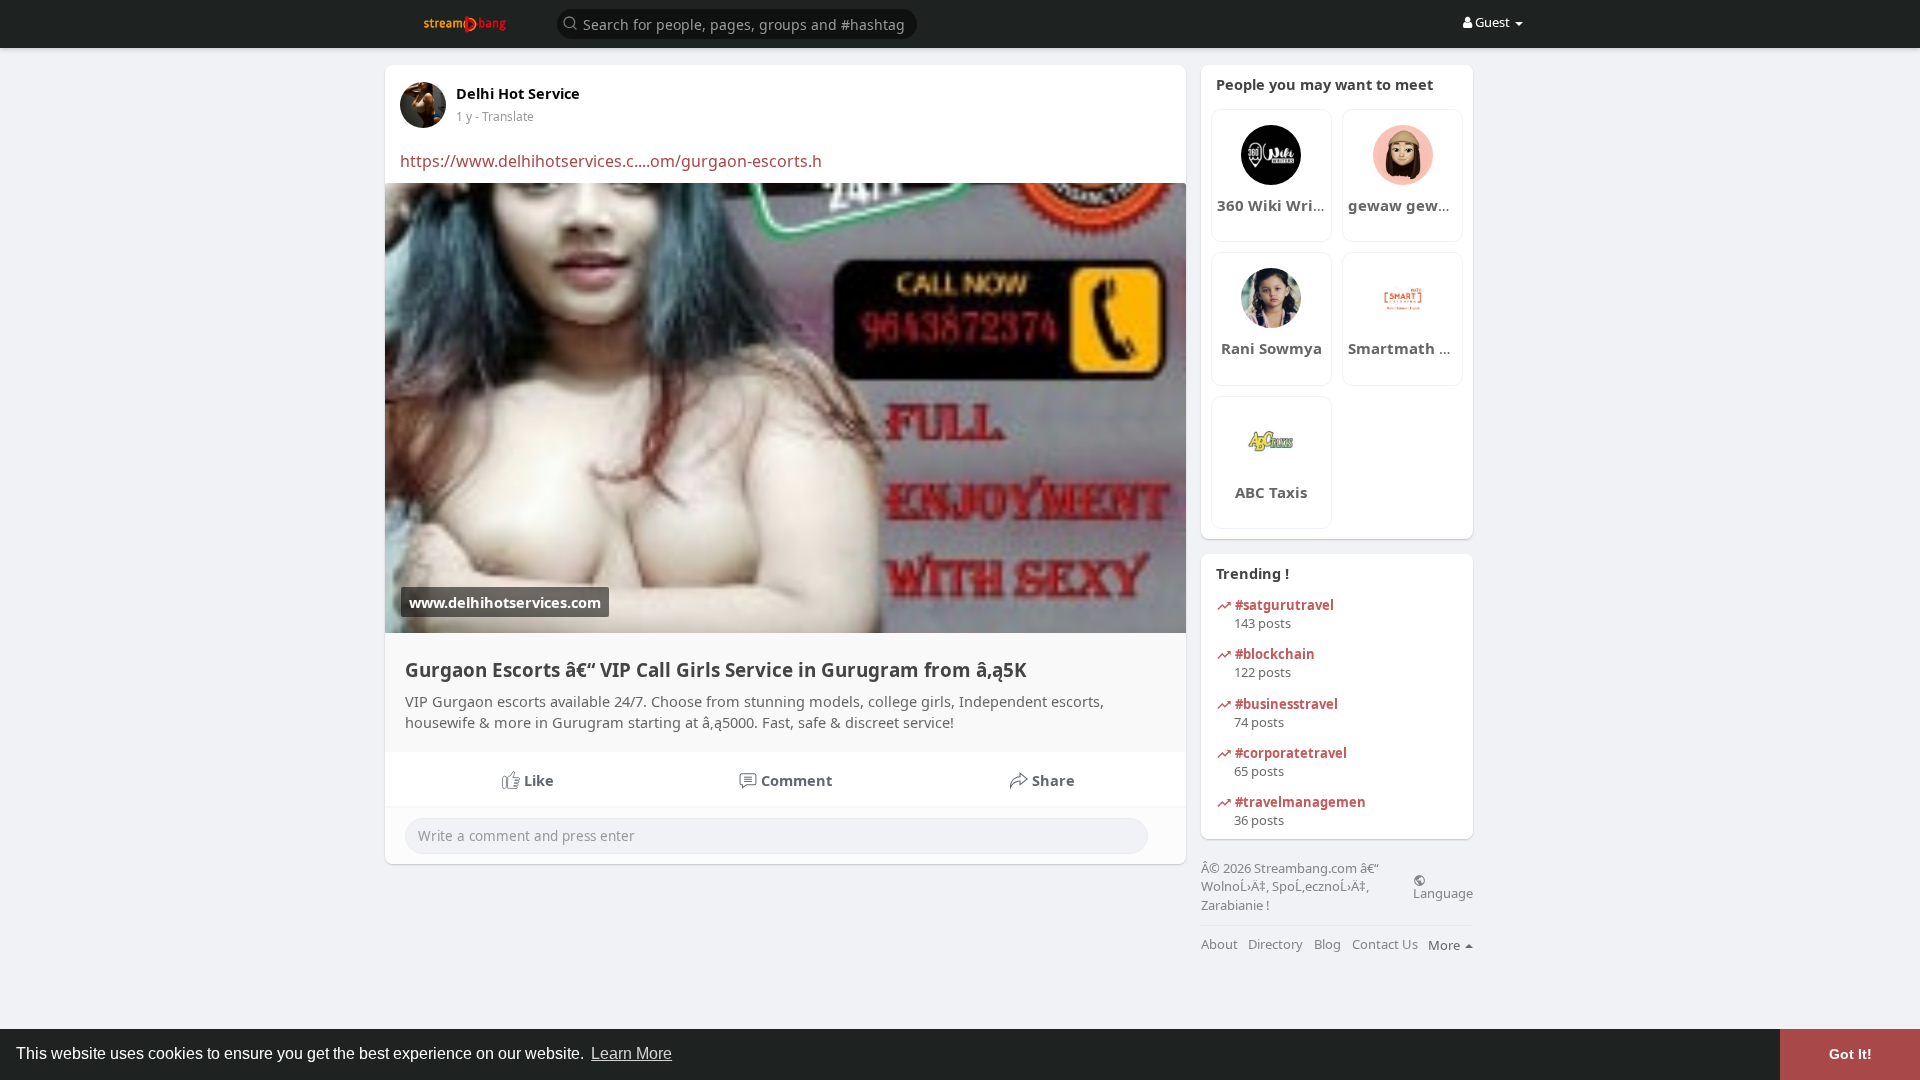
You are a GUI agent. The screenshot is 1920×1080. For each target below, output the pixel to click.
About (1219, 944)
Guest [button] (1492, 22)
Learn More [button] (631, 1053)
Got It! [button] (1850, 1054)
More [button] (1445, 945)
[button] (737, 22)
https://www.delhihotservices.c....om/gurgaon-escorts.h (611, 161)
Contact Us (1385, 944)
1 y (464, 116)
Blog (1327, 944)
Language (1443, 892)
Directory (1275, 944)
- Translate (504, 116)
